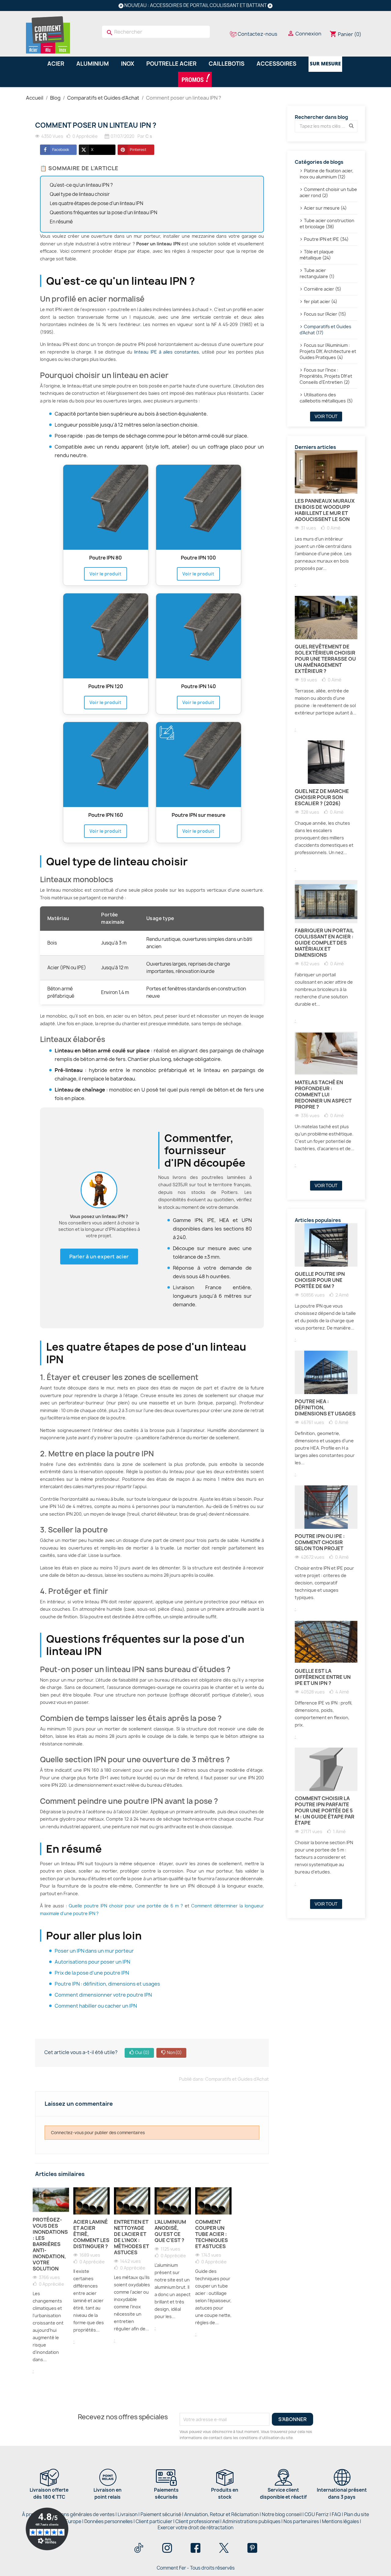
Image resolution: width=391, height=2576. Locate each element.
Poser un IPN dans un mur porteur (94, 1951)
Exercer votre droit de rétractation (195, 2528)
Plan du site (356, 2514)
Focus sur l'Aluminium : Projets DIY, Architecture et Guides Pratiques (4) (328, 351)
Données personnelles (108, 2521)
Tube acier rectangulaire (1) (317, 273)
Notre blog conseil (282, 2514)
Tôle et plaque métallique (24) (317, 255)
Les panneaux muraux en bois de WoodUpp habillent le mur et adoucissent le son (325, 510)
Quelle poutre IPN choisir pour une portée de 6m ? (320, 1280)
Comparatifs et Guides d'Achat (237, 2079)
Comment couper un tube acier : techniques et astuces (212, 2234)
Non (174, 2052)
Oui (142, 2052)
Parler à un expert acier (99, 1257)
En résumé (61, 222)
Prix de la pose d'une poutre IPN (92, 1973)
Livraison (128, 2514)
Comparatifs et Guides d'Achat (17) (325, 330)
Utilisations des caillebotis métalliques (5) (326, 398)
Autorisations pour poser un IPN (92, 1962)
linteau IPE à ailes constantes (166, 352)
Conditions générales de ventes (80, 2514)
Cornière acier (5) (323, 289)
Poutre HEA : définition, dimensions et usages (325, 1407)
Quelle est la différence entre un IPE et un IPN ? (323, 1677)
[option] (51, 2285)
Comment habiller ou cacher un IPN (96, 2006)
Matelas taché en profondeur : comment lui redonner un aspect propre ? (323, 1095)
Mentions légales (341, 2521)
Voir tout (326, 416)
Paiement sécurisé (161, 2514)
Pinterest (138, 150)
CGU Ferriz (317, 2514)
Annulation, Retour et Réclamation (221, 2514)
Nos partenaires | (303, 2521)
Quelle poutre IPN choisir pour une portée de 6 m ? (126, 1906)
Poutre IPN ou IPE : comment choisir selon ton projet (320, 1542)
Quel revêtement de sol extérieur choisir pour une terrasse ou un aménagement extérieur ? (325, 659)
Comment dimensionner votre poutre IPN (103, 1995)
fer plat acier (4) (321, 301)
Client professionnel (197, 2521)
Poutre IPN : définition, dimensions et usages (107, 1984)
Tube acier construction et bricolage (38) (327, 224)
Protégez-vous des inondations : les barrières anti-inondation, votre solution (50, 2244)
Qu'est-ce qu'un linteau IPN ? (81, 185)
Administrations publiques (251, 2521)
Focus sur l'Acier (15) (325, 314)
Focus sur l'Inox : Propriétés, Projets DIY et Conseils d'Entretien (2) (326, 376)
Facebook (61, 150)
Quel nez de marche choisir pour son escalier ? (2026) (322, 797)
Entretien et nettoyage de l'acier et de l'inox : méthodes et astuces (132, 2237)
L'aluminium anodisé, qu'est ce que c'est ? (170, 2231)
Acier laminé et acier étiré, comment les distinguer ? (91, 2234)
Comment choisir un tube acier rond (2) (328, 192)
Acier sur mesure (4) (325, 208)
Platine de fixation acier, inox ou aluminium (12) (327, 174)
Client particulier (154, 2521)
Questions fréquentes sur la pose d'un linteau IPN (104, 213)
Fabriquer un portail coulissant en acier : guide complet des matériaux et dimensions (324, 943)
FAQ (336, 2514)
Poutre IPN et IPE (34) (326, 239)
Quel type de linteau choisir (80, 194)
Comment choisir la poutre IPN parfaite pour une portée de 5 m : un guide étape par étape (325, 1811)
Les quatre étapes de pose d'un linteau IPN (97, 203)
